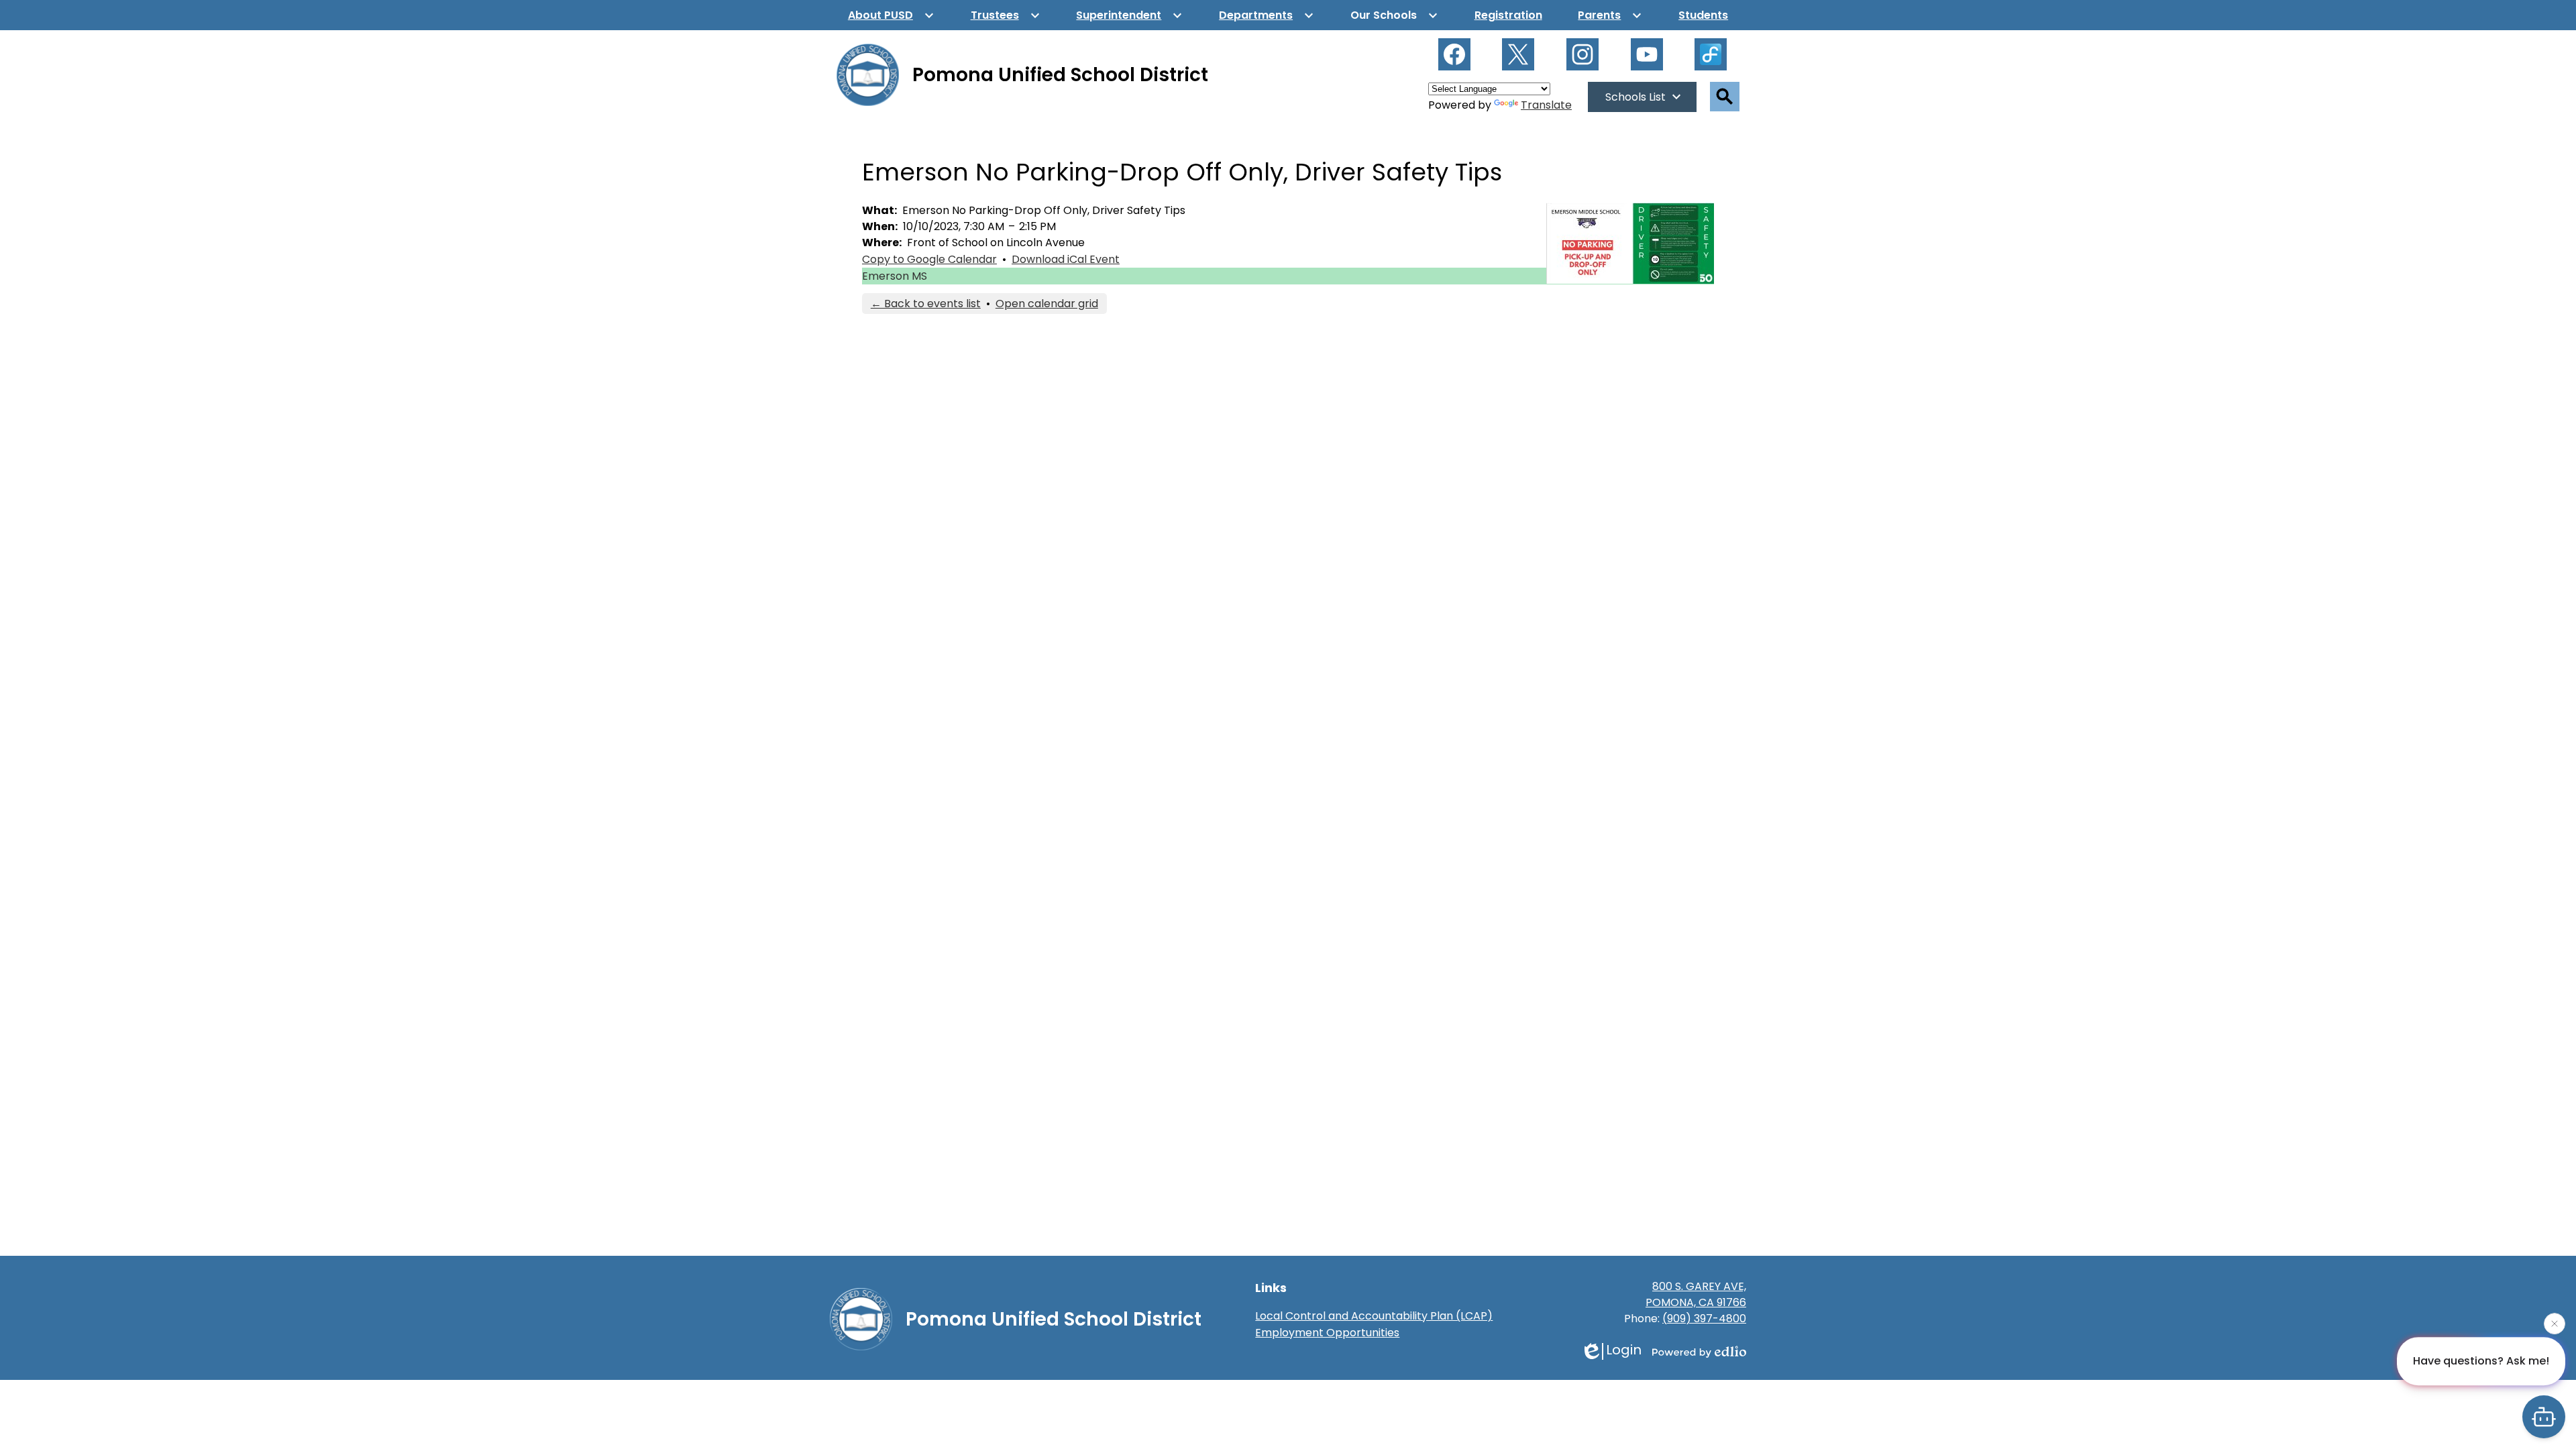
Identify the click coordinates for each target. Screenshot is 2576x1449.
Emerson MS (895, 276)
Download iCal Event (1066, 259)
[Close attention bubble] (2555, 1324)
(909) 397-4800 (1704, 1319)
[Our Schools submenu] (1394, 15)
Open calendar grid (1047, 304)
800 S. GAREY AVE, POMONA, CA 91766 (1696, 1294)
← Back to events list (926, 304)
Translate (1546, 105)
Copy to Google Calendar (929, 259)
